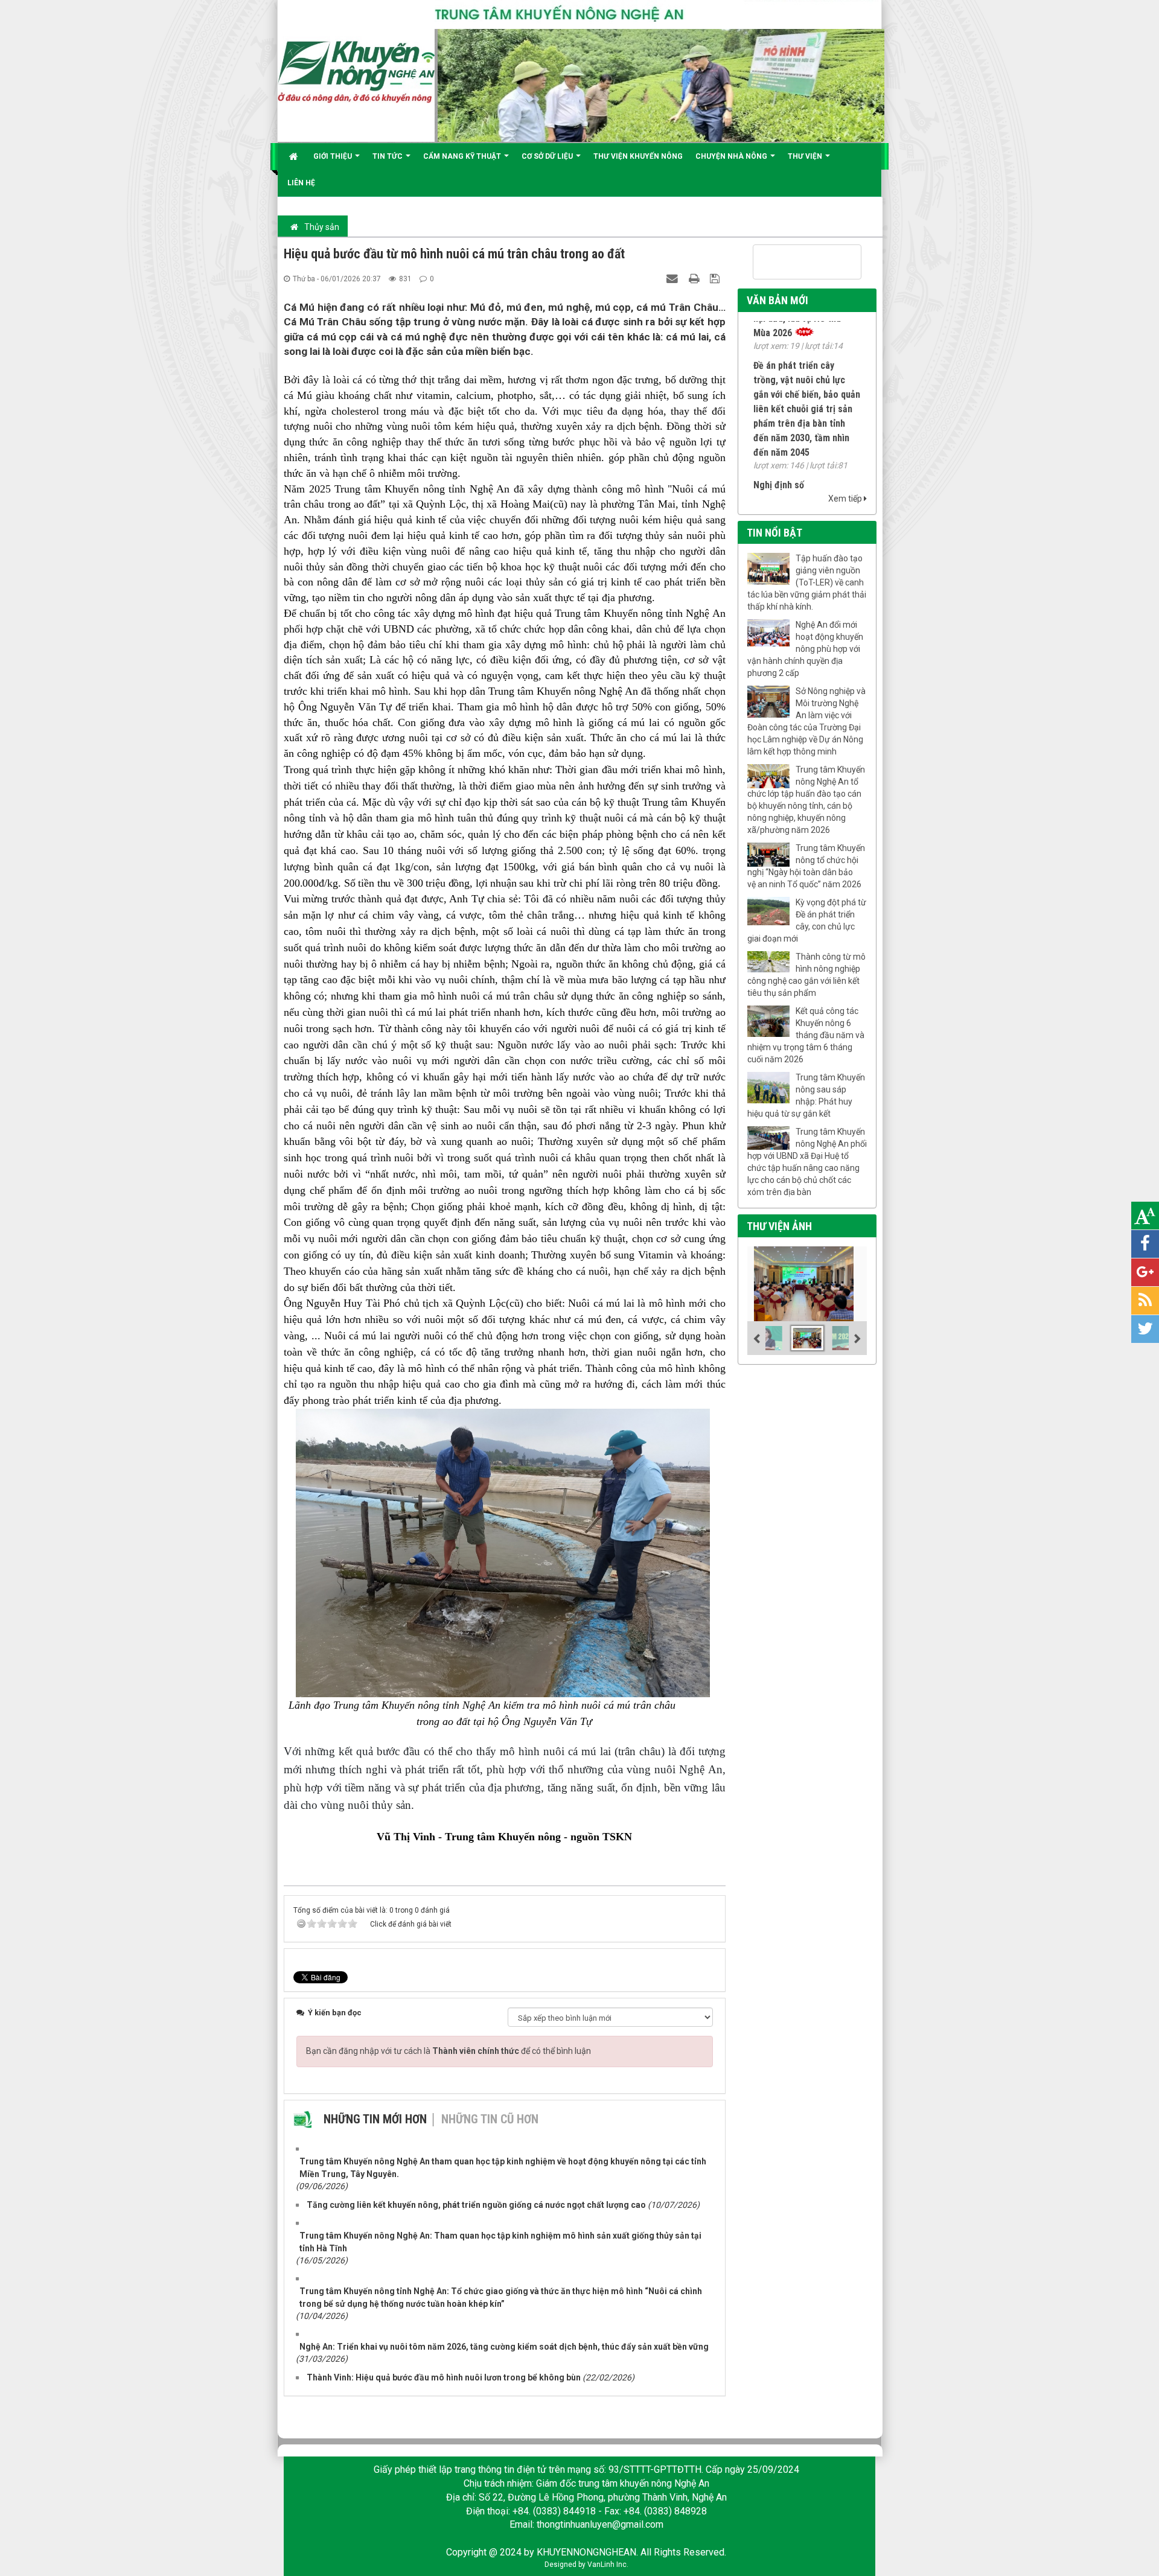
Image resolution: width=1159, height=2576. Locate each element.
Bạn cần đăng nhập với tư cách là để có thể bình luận (449, 2051)
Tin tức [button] (388, 156)
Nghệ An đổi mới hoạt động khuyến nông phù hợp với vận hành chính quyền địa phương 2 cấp (805, 649)
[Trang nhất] (295, 156)
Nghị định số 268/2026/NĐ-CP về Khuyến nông (792, 463)
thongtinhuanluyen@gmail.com (600, 2524)
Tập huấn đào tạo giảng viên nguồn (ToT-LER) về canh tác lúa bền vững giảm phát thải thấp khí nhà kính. (807, 582)
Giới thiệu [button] (334, 156)
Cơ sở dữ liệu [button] (548, 156)
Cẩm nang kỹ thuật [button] (463, 156)
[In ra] (695, 278)
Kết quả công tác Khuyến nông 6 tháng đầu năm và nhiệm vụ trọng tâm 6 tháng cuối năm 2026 (806, 1035)
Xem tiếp (846, 499)
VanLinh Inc (607, 2565)
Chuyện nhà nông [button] (732, 156)
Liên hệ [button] (301, 183)
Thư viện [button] (806, 156)
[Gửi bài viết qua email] (674, 278)
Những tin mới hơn (375, 2119)
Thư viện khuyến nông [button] (638, 156)
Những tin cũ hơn (490, 2119)
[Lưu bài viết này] (716, 278)
